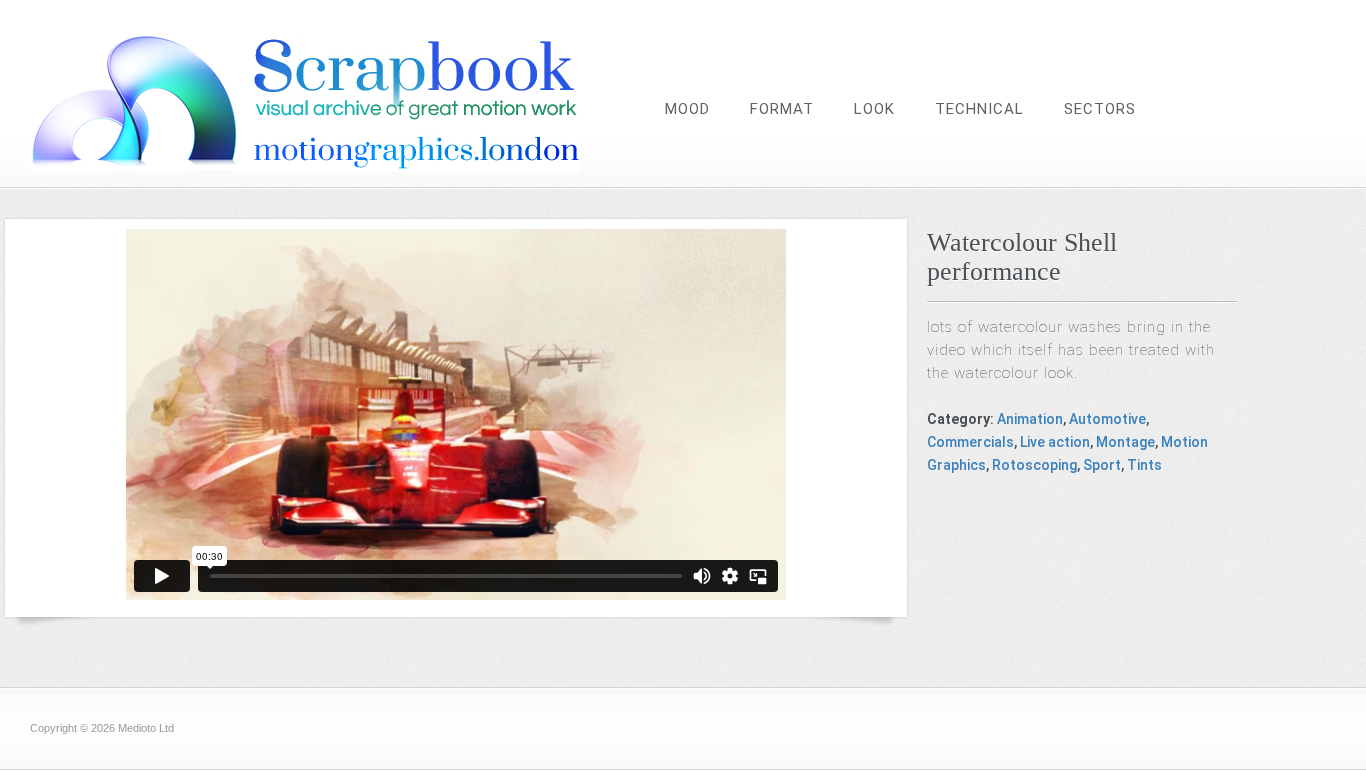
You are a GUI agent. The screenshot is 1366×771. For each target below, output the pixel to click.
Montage (1125, 442)
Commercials (970, 442)
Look (874, 109)
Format (782, 109)
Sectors (1100, 109)
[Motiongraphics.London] (345, 166)
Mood (687, 109)
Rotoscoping (1034, 465)
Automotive (1107, 419)
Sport (1102, 465)
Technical (979, 109)
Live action (1055, 442)
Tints (1144, 465)
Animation (1030, 419)
